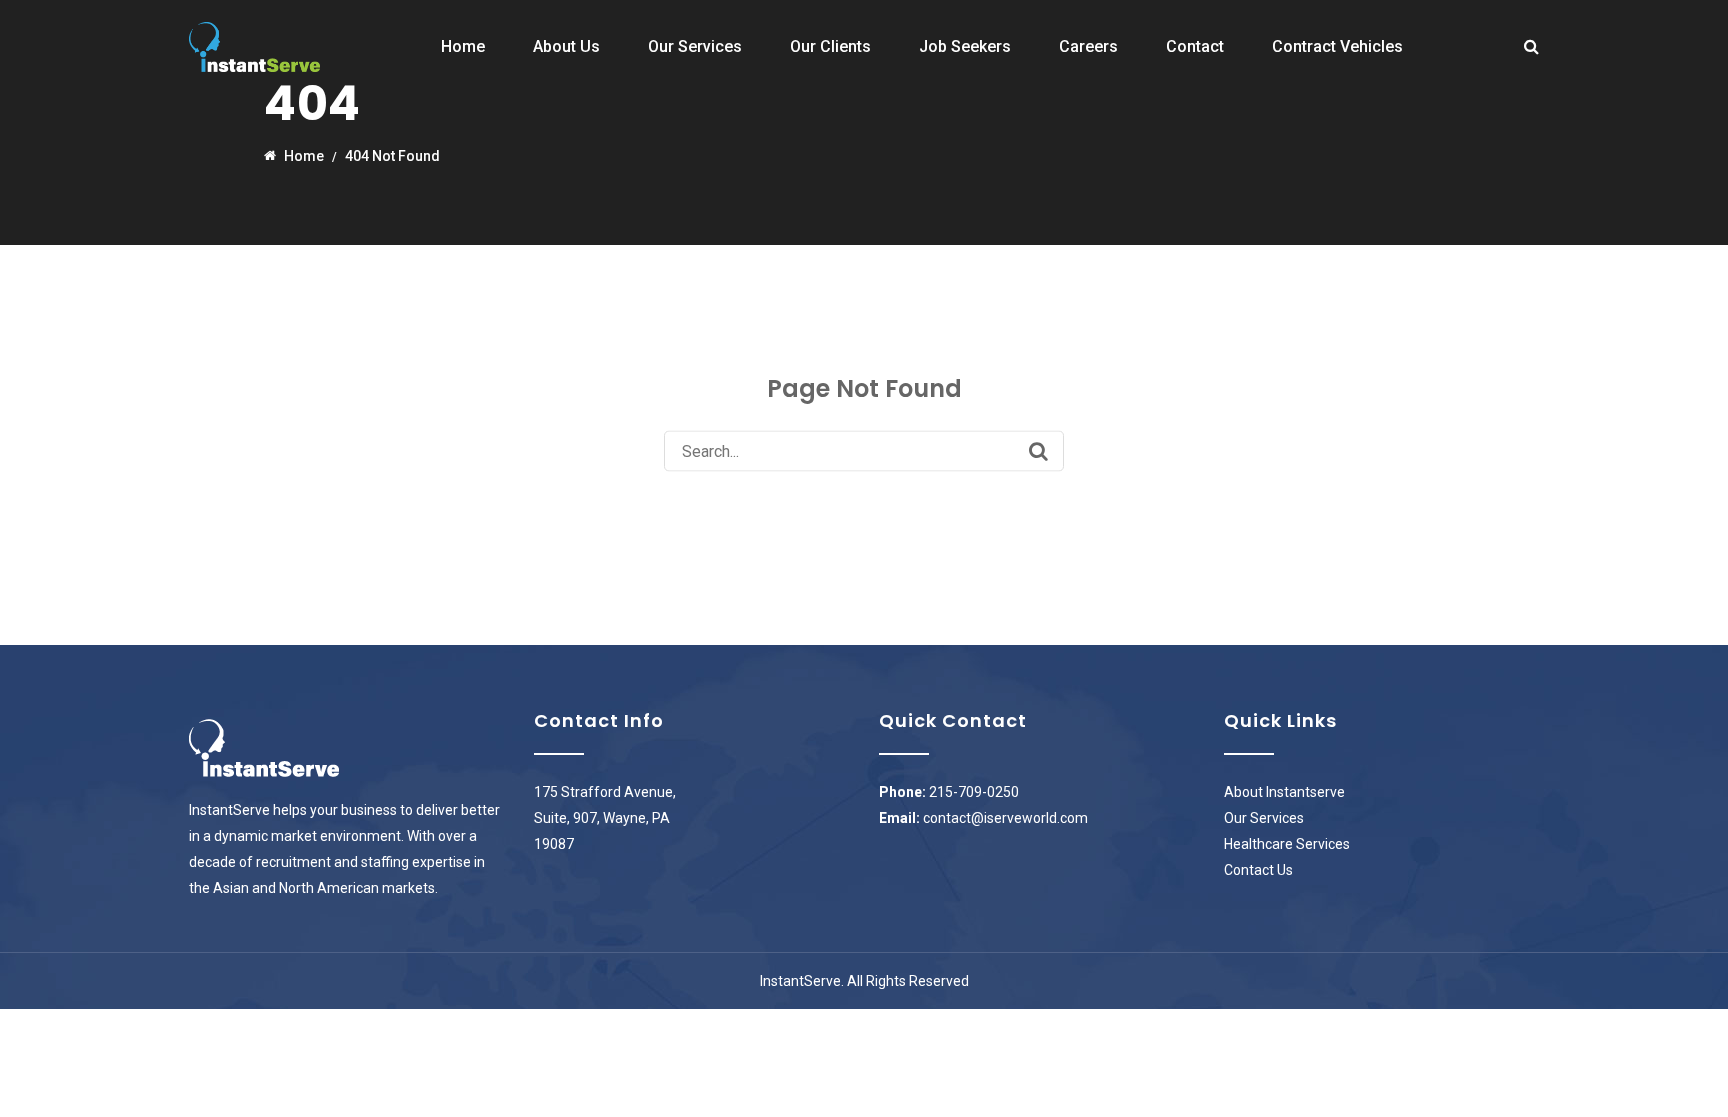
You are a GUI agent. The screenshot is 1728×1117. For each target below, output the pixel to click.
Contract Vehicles (1337, 46)
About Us (566, 46)
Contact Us (1258, 870)
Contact (1195, 46)
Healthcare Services (1287, 844)
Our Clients (830, 46)
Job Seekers (965, 46)
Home (463, 46)
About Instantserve (1284, 792)
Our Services (695, 46)
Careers (1088, 46)
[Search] (1038, 451)
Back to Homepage (864, 504)
